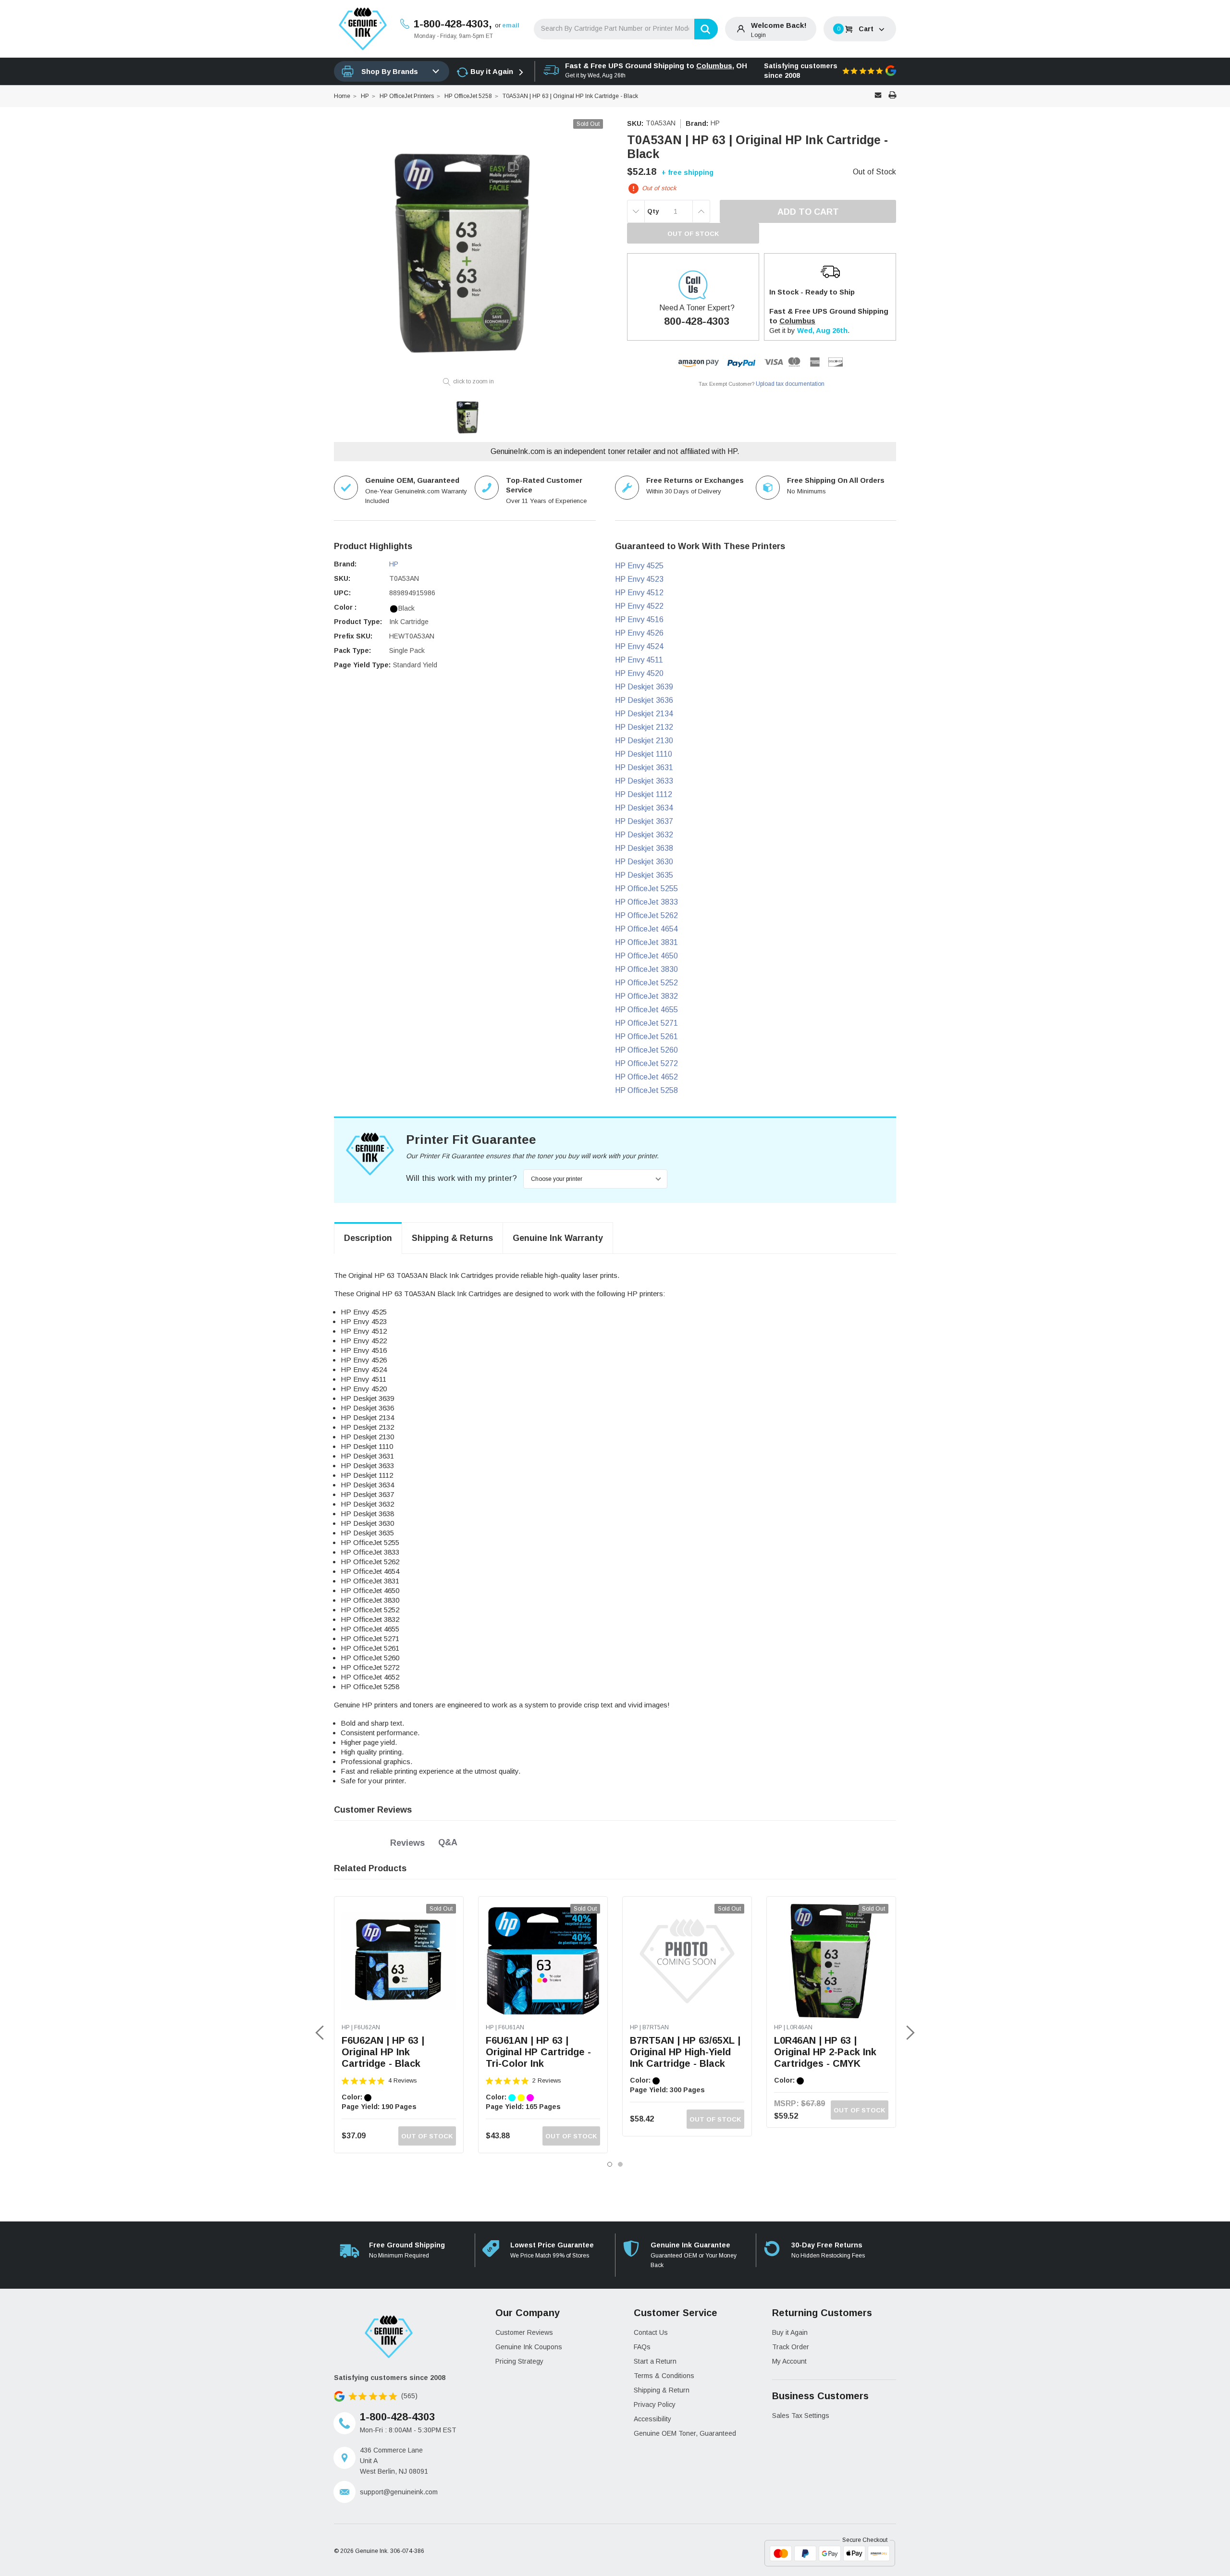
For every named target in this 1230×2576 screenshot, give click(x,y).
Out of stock (427, 2136)
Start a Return (655, 2361)
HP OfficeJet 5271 (646, 1023)
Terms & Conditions (664, 2376)
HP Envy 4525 (639, 566)
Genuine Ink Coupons (529, 2347)
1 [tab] (610, 2164)
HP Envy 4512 (639, 593)
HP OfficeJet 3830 (646, 969)
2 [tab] (620, 2164)
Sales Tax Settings (801, 2416)
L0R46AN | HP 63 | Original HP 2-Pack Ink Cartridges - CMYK (825, 2052)
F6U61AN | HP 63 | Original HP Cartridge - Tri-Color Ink (538, 2052)
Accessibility (652, 2419)
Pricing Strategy (519, 2361)
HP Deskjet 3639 (644, 687)
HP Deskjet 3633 (644, 781)
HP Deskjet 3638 (644, 848)
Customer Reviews (524, 2332)
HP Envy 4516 (639, 619)
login (758, 35)
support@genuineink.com (399, 2492)
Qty (653, 211)
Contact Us (651, 2332)
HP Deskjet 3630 (644, 862)
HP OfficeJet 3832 (646, 996)
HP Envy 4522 (639, 606)
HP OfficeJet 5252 (646, 983)
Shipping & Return (662, 2390)
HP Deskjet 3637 (644, 821)
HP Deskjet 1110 (644, 754)
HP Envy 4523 (639, 579)
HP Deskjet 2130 (644, 741)
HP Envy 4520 (639, 673)
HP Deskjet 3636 (644, 700)
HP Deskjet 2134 (644, 714)
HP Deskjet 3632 (644, 835)
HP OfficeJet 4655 (646, 1010)
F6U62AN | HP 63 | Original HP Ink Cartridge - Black (383, 2052)
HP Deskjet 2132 (644, 727)
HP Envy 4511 (639, 660)
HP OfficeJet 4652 (646, 1077)
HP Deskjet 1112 (644, 794)
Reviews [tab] (407, 1843)
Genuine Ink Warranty (558, 1238)
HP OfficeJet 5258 (646, 1090)
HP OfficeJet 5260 (646, 1050)
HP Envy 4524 (639, 646)
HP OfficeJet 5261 (646, 1037)
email (511, 25)
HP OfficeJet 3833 (646, 902)
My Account (789, 2361)
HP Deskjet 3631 (644, 767)
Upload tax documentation (790, 384)
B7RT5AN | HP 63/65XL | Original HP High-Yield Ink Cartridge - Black (685, 2052)
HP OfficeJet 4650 (646, 956)
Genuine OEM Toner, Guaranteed (685, 2433)
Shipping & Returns (452, 1238)
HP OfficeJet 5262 (646, 915)
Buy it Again (492, 71)
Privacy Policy (655, 2404)
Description (368, 1238)
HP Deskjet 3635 (644, 875)
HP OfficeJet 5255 (646, 889)
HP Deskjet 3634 (644, 808)
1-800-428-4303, (453, 24)
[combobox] (626, 29)
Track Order (791, 2347)
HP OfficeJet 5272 (646, 1063)
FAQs (642, 2347)
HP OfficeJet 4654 (646, 929)
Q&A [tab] (448, 1842)
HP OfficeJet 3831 (646, 942)
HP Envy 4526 (639, 633)
